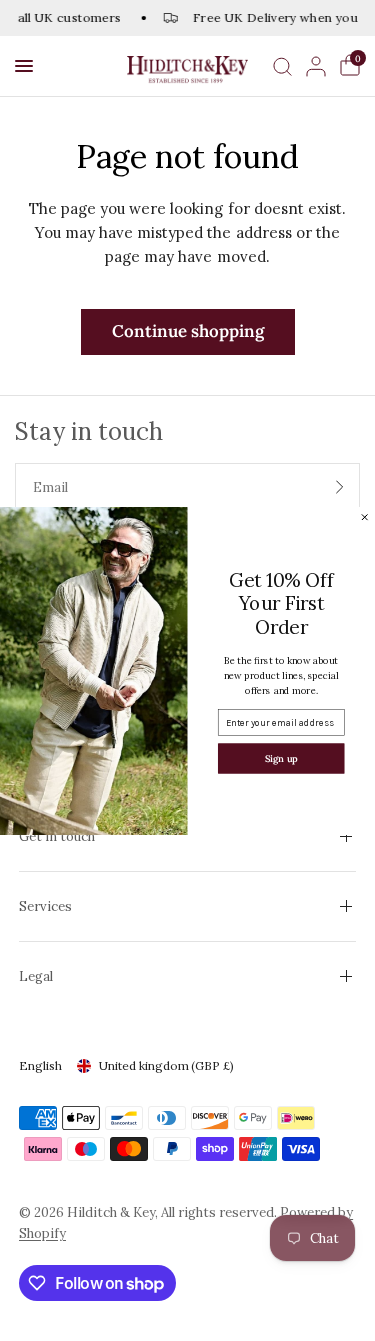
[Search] (282, 66)
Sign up (281, 758)
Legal (36, 976)
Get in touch (57, 836)
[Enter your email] (340, 487)
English (40, 1065)
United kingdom (166, 1065)
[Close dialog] (364, 516)
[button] (24, 66)
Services (45, 906)
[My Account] (316, 66)
